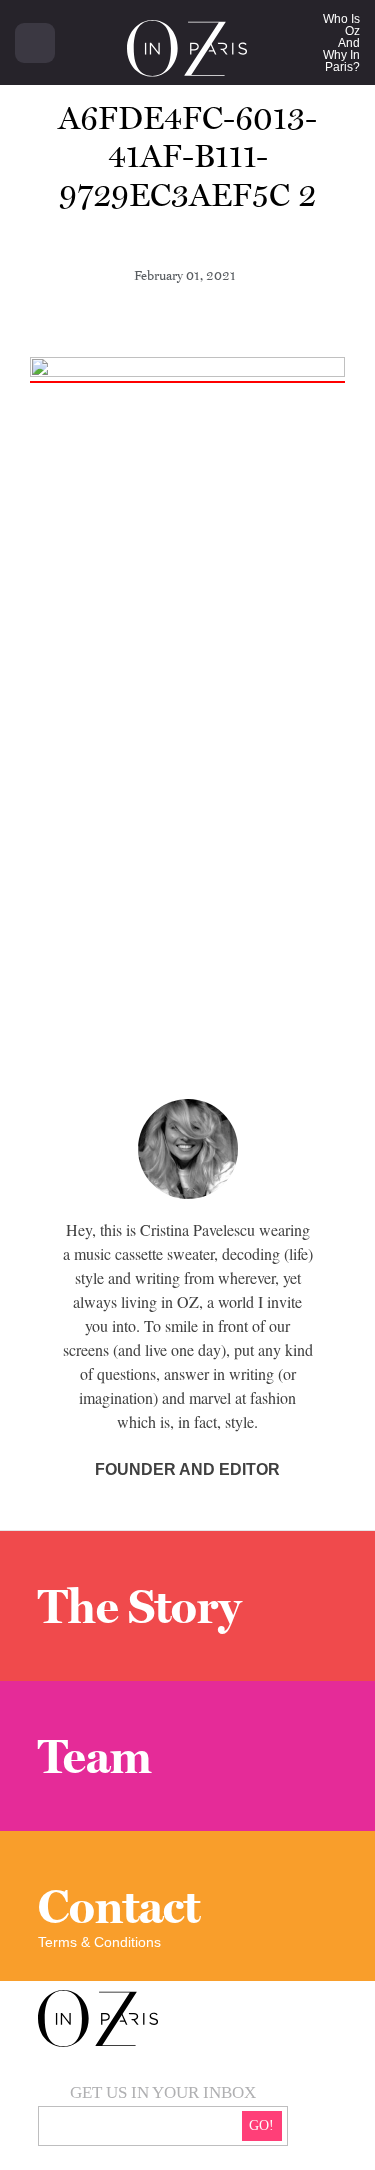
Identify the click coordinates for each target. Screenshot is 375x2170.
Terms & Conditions (99, 1942)
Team (95, 1756)
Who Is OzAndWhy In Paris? (341, 43)
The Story (139, 1606)
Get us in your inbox (163, 2092)
